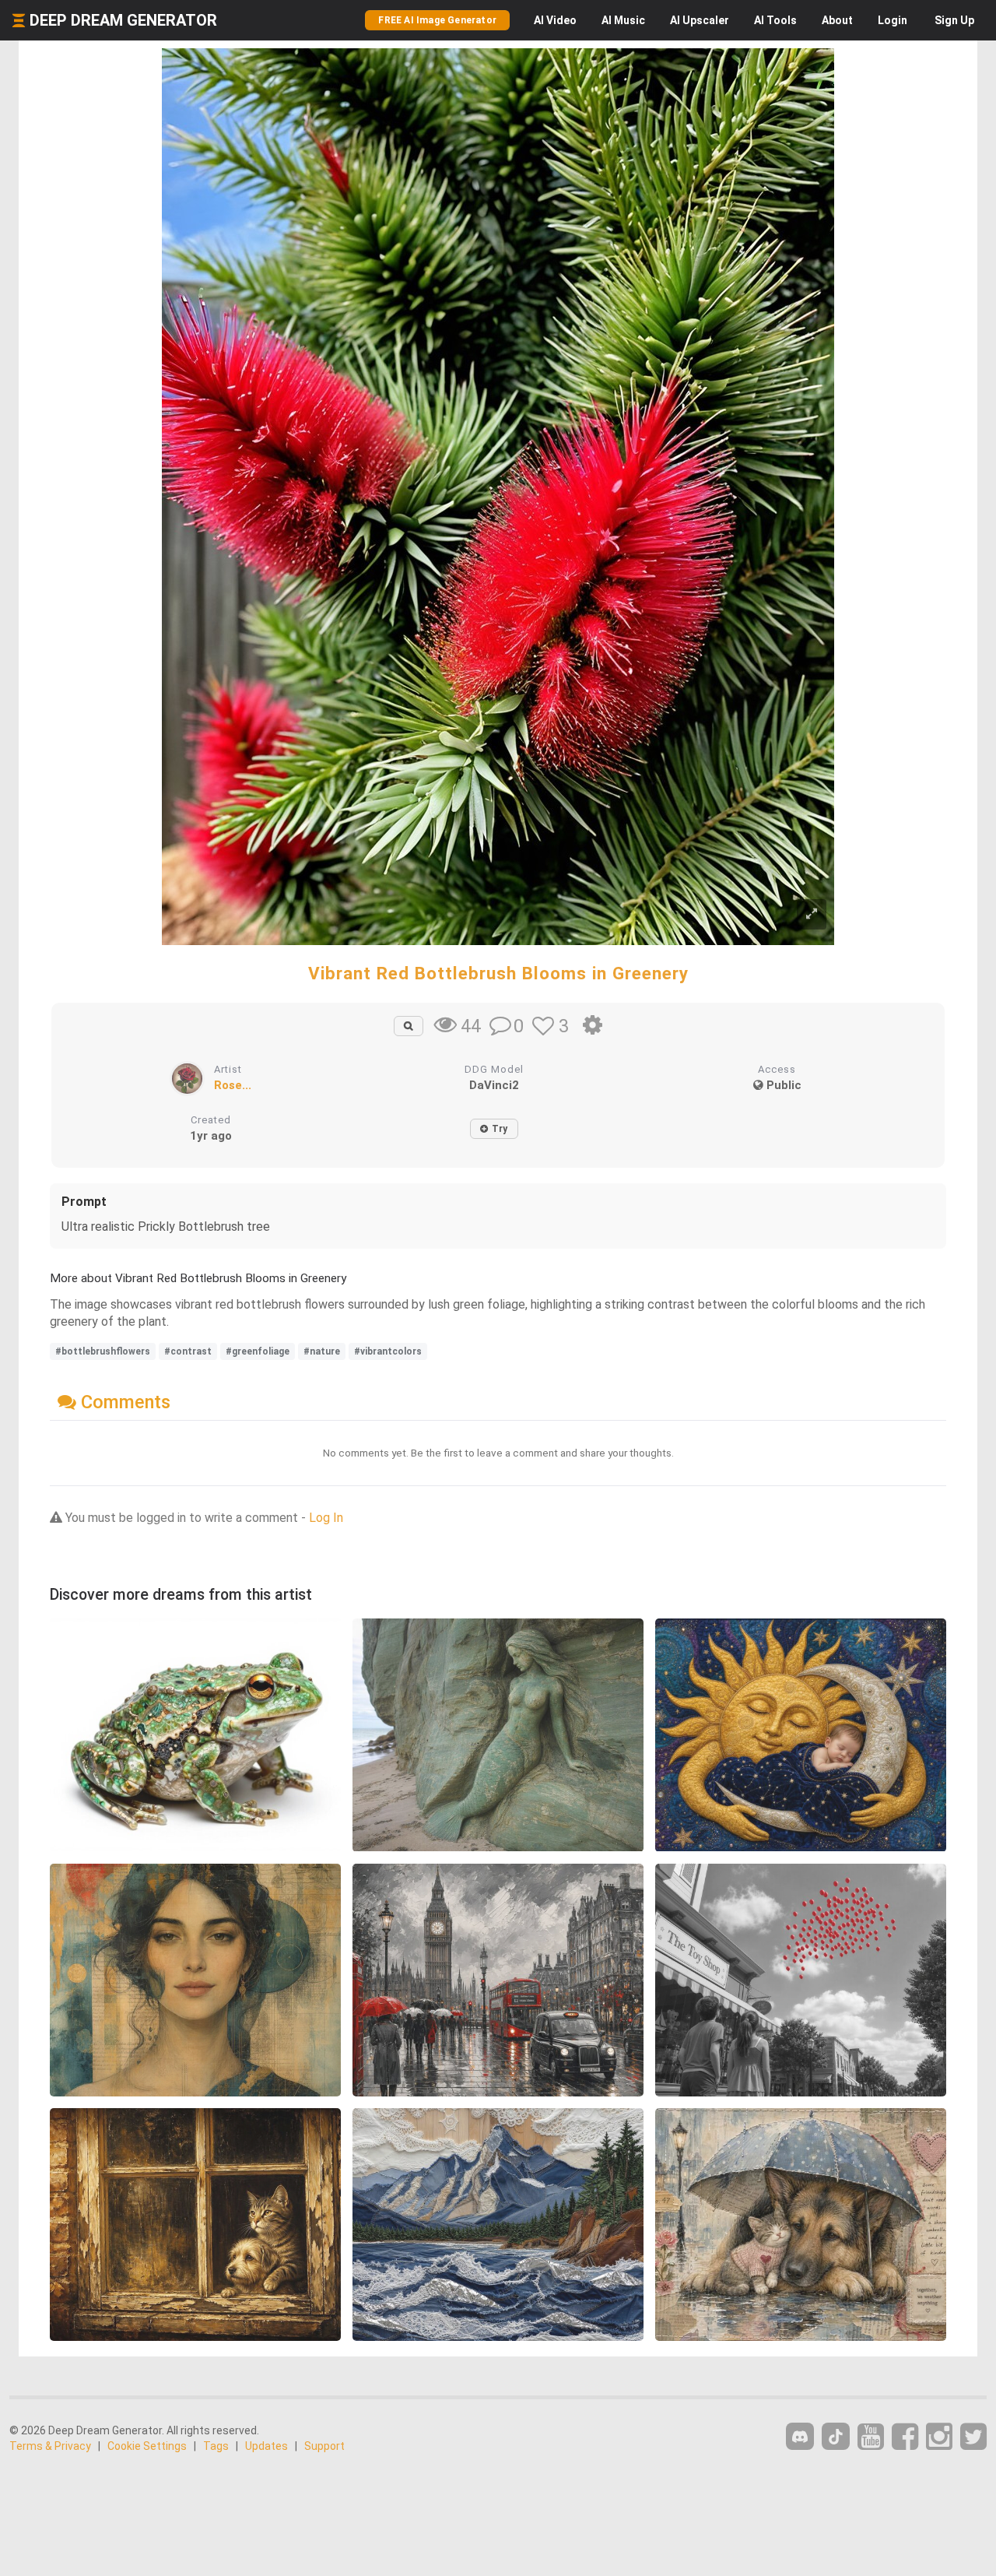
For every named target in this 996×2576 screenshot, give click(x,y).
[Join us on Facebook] (905, 2437)
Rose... (233, 1085)
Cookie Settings (147, 2446)
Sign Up (954, 20)
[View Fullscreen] (812, 914)
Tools (775, 20)
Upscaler (700, 20)
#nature (322, 1351)
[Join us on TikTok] (836, 2436)
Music (623, 20)
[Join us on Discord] (800, 2436)
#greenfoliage (258, 1351)
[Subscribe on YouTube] (871, 2437)
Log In (326, 1518)
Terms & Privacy (50, 2446)
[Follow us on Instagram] (939, 2437)
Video (555, 20)
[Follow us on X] (973, 2437)
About (837, 20)
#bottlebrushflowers (103, 1351)
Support (324, 2446)
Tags (216, 2446)
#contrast (188, 1351)
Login (893, 20)
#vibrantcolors (388, 1351)
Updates (267, 2446)
